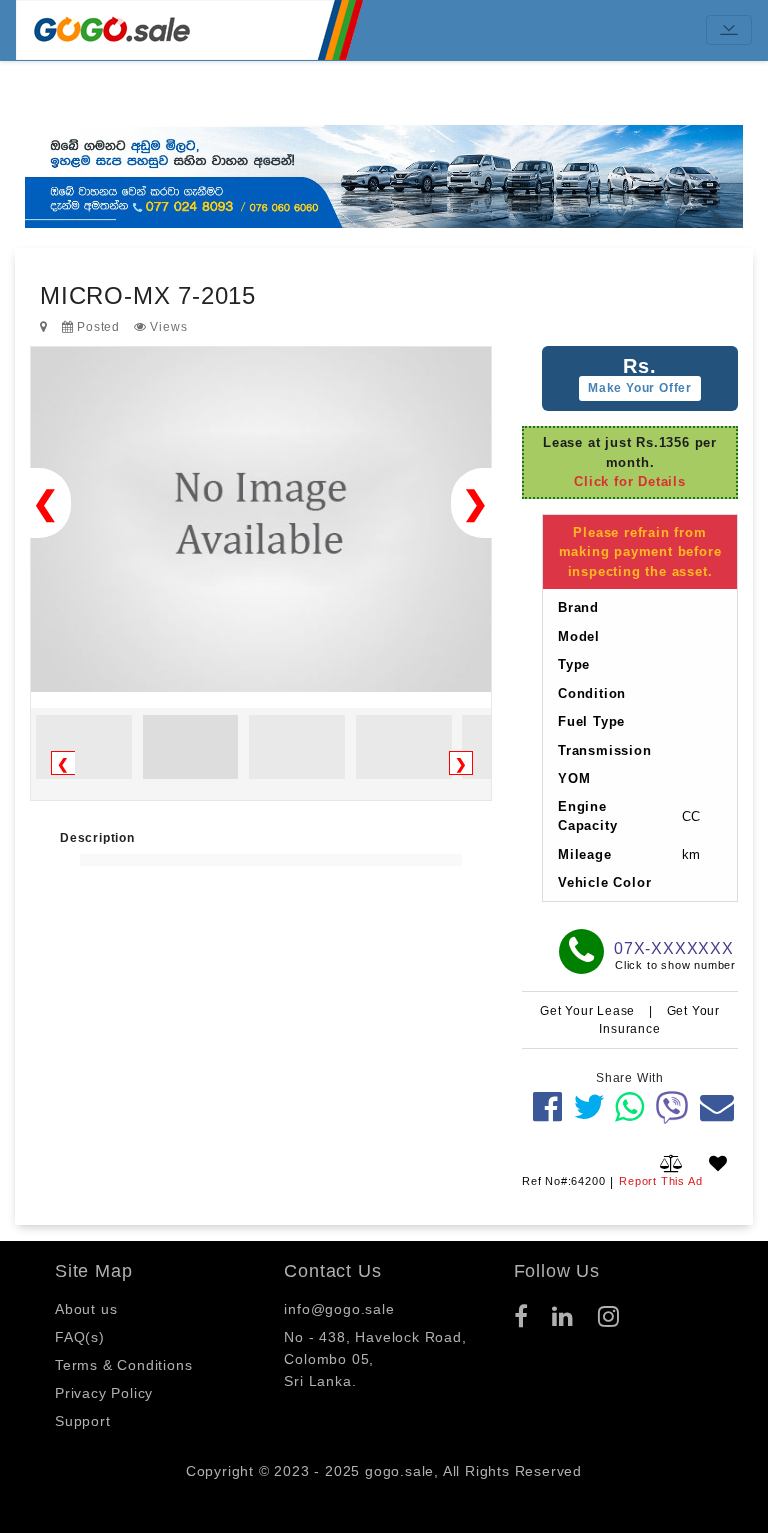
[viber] (672, 1107)
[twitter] (589, 1107)
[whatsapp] (630, 1107)
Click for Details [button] (630, 481)
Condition (592, 693)
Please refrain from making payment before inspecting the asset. (640, 552)
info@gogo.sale (339, 1309)
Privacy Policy (104, 1393)
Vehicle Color (604, 882)
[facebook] (548, 1107)
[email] (717, 1107)
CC (692, 816)
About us (86, 1309)
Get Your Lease (589, 1011)
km (692, 854)
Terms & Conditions (123, 1365)
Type (574, 664)
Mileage (585, 854)
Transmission (605, 750)
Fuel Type (591, 721)
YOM (574, 778)
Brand (578, 607)
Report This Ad (660, 1181)
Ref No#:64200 (563, 1181)
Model (579, 636)
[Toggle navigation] (729, 30)
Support (83, 1421)
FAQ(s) (80, 1337)
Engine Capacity (587, 816)
